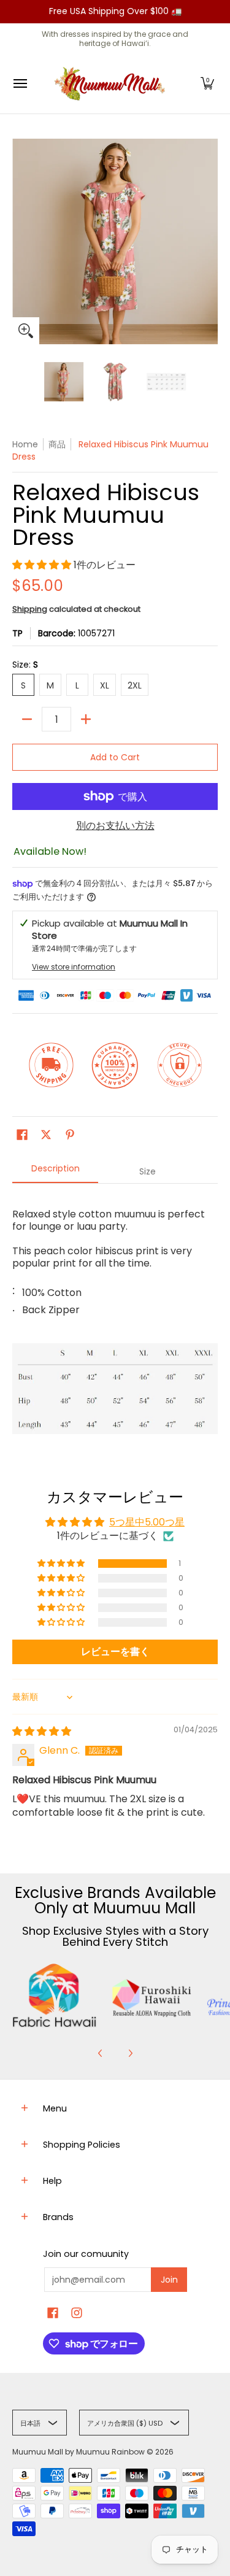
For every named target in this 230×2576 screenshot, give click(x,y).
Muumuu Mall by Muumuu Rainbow (79, 2452)
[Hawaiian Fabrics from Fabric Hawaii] (55, 1996)
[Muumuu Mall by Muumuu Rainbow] (112, 84)
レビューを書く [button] (115, 1652)
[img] (42, 1731)
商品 (57, 444)
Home (25, 444)
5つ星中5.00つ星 (147, 1522)
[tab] (55, 1172)
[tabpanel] (115, 1318)
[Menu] (20, 84)
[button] (207, 84)
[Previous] (101, 2053)
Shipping (30, 609)
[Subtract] (27, 719)
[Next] (130, 2053)
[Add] (86, 719)
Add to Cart (115, 757)
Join (169, 2280)
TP (17, 633)
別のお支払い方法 (115, 826)
